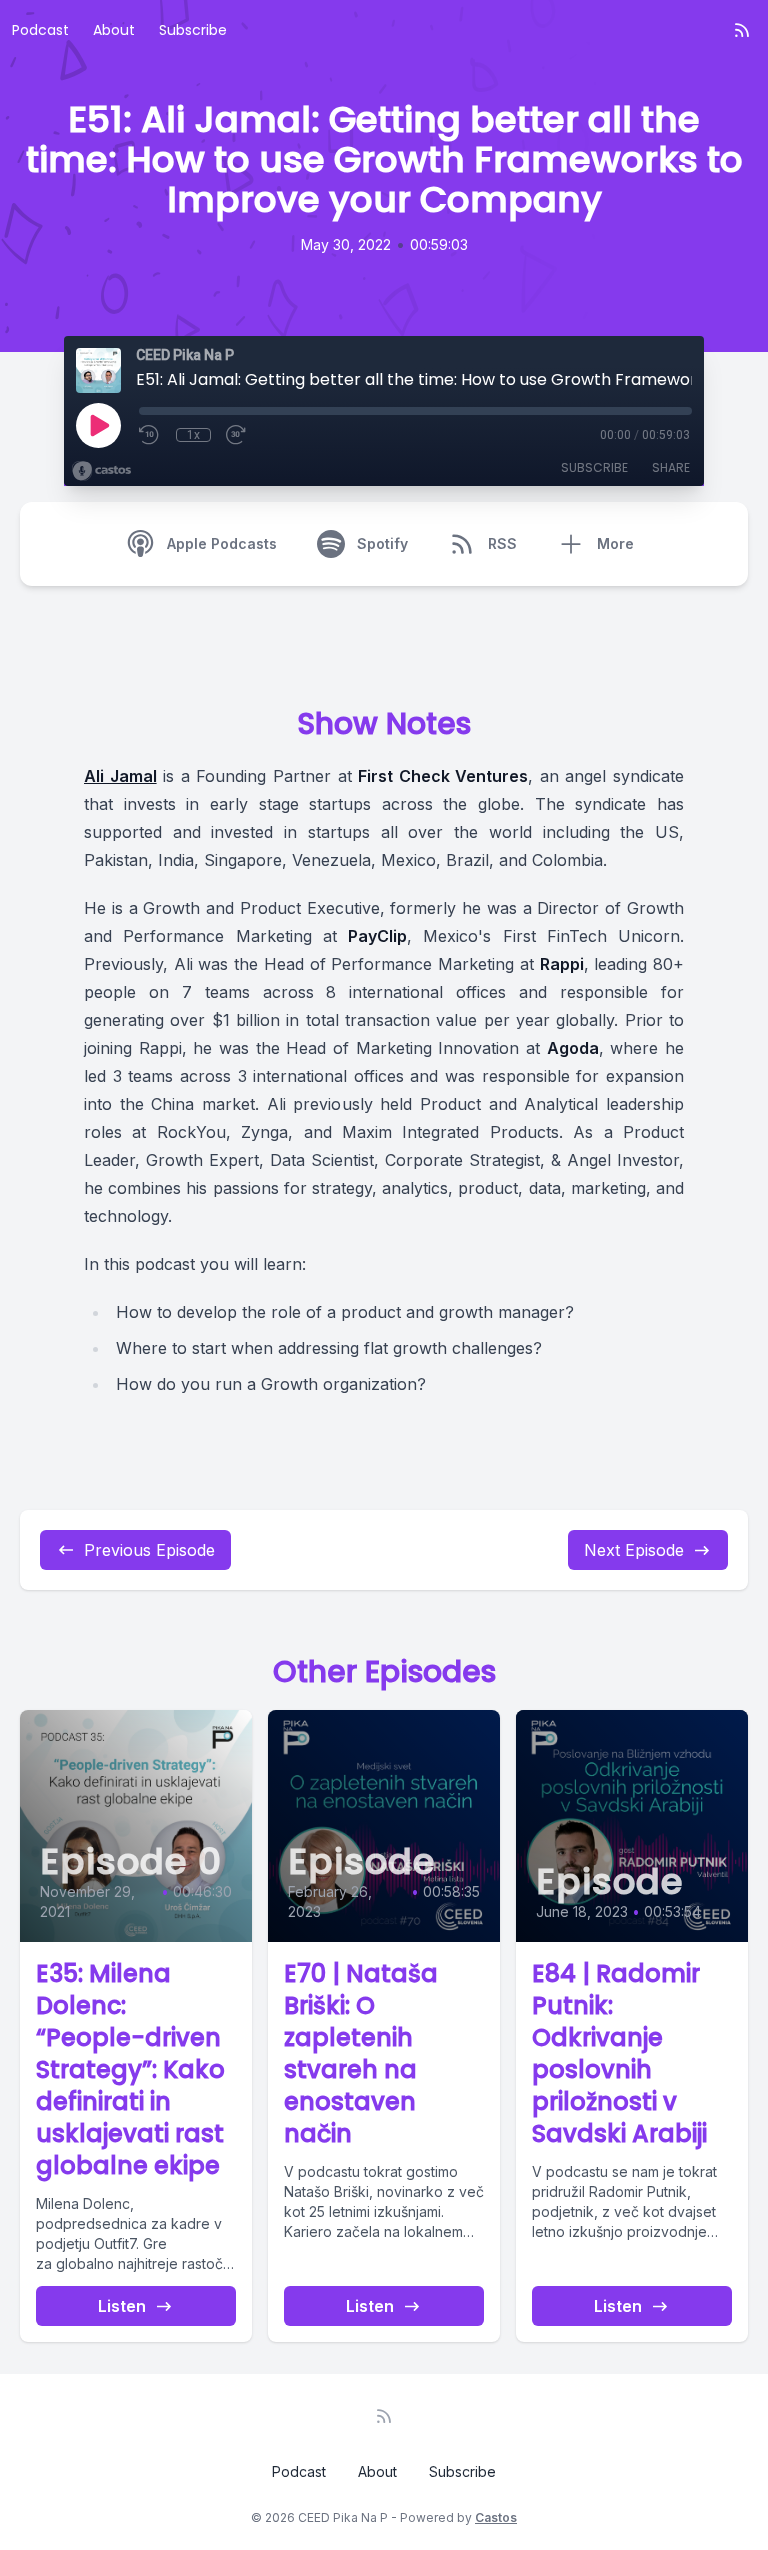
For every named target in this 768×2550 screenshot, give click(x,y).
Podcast (40, 30)
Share (671, 467)
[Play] (98, 425)
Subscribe (193, 30)
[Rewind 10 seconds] (150, 435)
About (114, 30)
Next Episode (634, 1550)
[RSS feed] (742, 30)
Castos (496, 2517)
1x (193, 435)
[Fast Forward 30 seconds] (237, 435)
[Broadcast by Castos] (101, 471)
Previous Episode (149, 1550)
